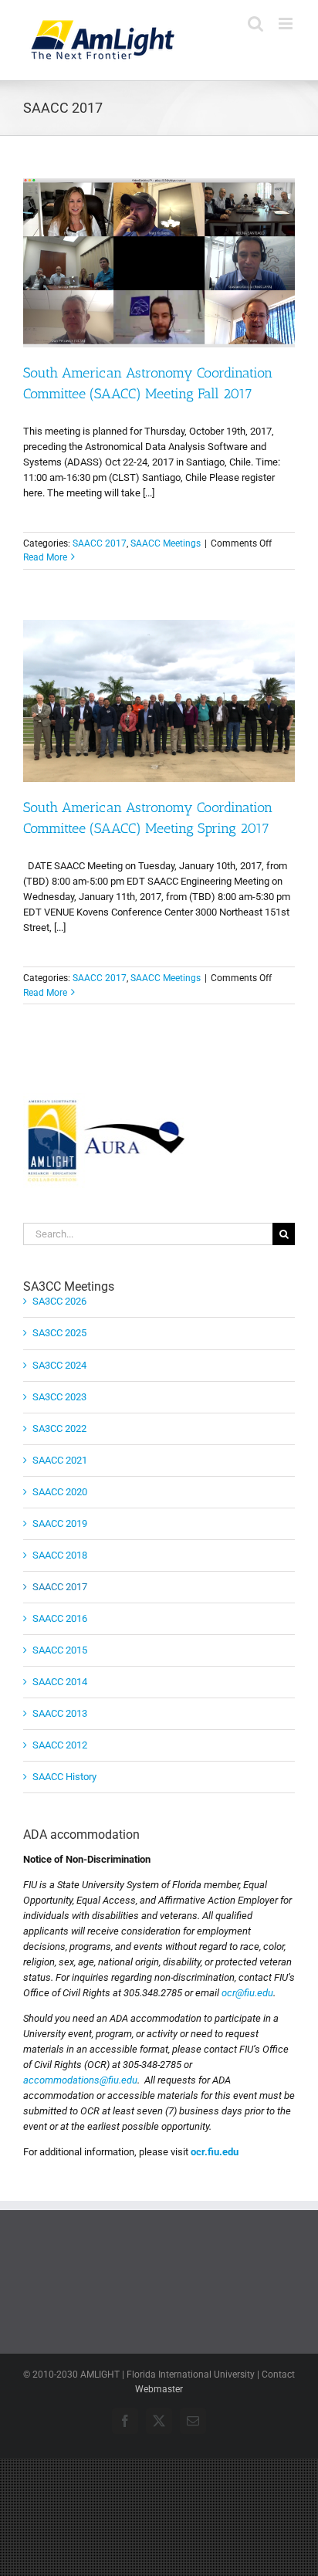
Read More (45, 557)
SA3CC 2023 (59, 1397)
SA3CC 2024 (59, 1365)
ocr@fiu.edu (247, 1993)
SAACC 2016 (60, 1618)
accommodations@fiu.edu (80, 2080)
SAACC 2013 (60, 1713)
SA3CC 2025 (59, 1333)
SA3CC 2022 (59, 1428)
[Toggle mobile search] (255, 24)
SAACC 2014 (60, 1682)
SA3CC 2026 (59, 1301)
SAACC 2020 (60, 1492)
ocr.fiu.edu (215, 2152)
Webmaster (159, 2389)
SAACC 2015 (60, 1650)
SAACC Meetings (166, 543)
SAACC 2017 (100, 543)
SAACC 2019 (60, 1523)
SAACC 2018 (60, 1555)
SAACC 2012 (60, 1745)
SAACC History (64, 1777)
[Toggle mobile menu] (287, 24)
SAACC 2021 (60, 1460)
